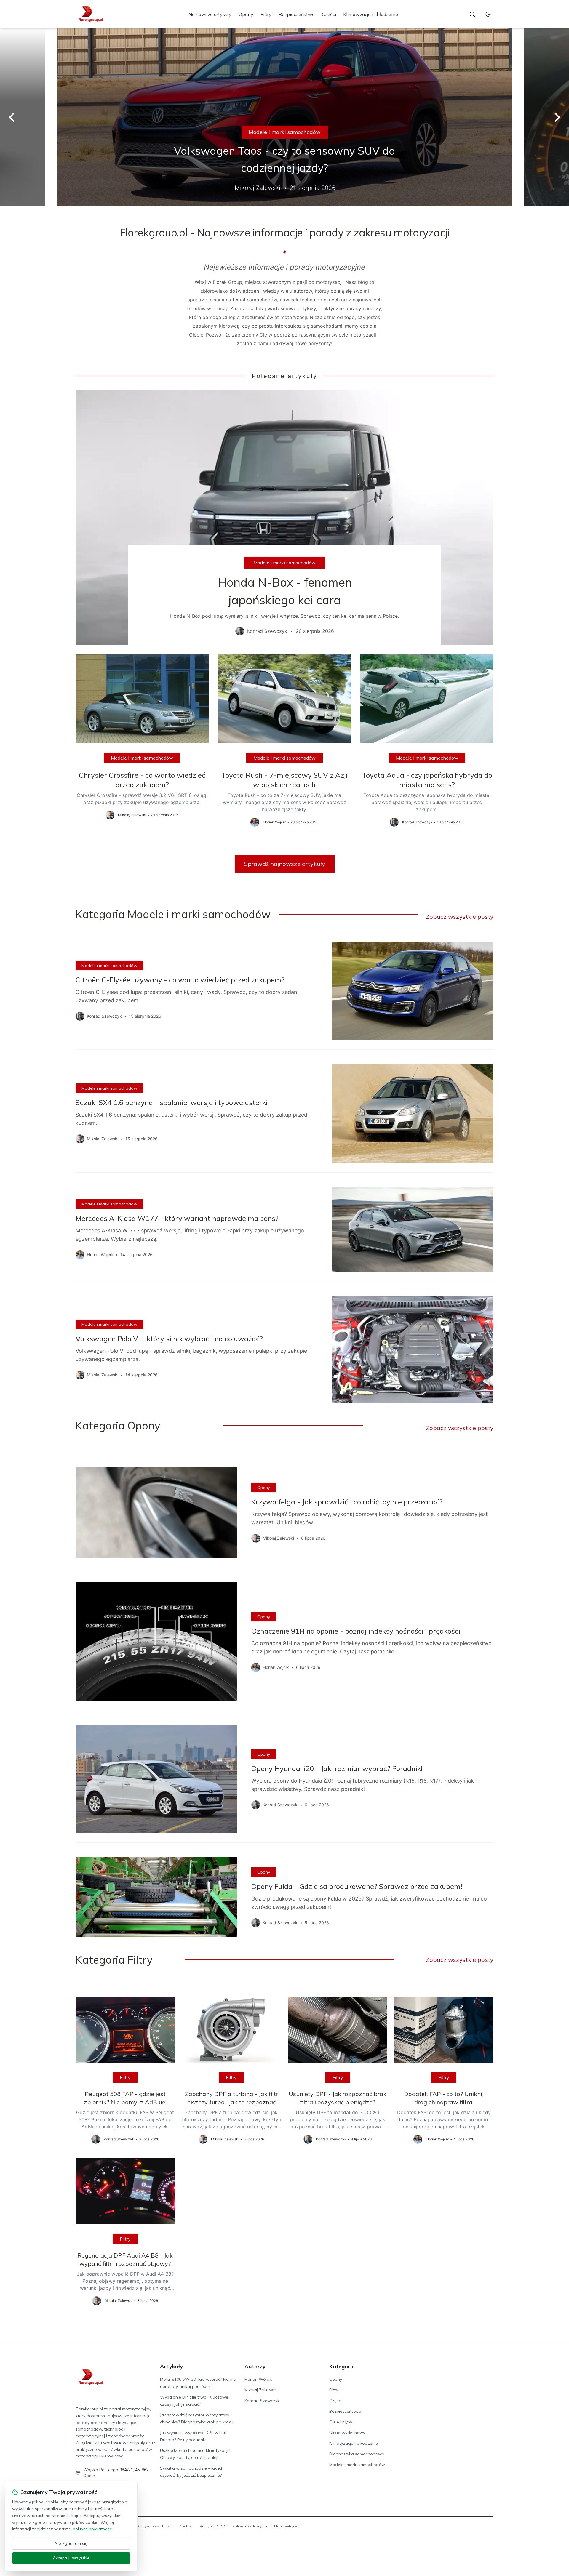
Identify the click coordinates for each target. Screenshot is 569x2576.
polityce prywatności (93, 2529)
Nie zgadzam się (71, 2543)
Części (329, 14)
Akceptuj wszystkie (71, 2558)
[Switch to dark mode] (488, 14)
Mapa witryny (286, 2526)
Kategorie (342, 2366)
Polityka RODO (212, 2526)
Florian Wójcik (258, 2379)
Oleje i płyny (341, 2422)
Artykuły (171, 2366)
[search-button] (472, 14)
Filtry (266, 14)
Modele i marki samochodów (285, 132)
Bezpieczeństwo (297, 14)
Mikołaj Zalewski (260, 2390)
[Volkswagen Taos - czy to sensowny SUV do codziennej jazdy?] (284, 117)
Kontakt (186, 2526)
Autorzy (255, 2366)
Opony (246, 14)
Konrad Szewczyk (262, 2401)
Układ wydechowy (347, 2433)
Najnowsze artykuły (210, 14)
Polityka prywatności (155, 2526)
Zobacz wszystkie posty (460, 916)
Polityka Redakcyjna (250, 2526)
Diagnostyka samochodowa (357, 2454)
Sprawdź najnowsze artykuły (285, 864)
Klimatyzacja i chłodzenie (371, 14)
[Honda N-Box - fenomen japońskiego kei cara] (284, 517)
